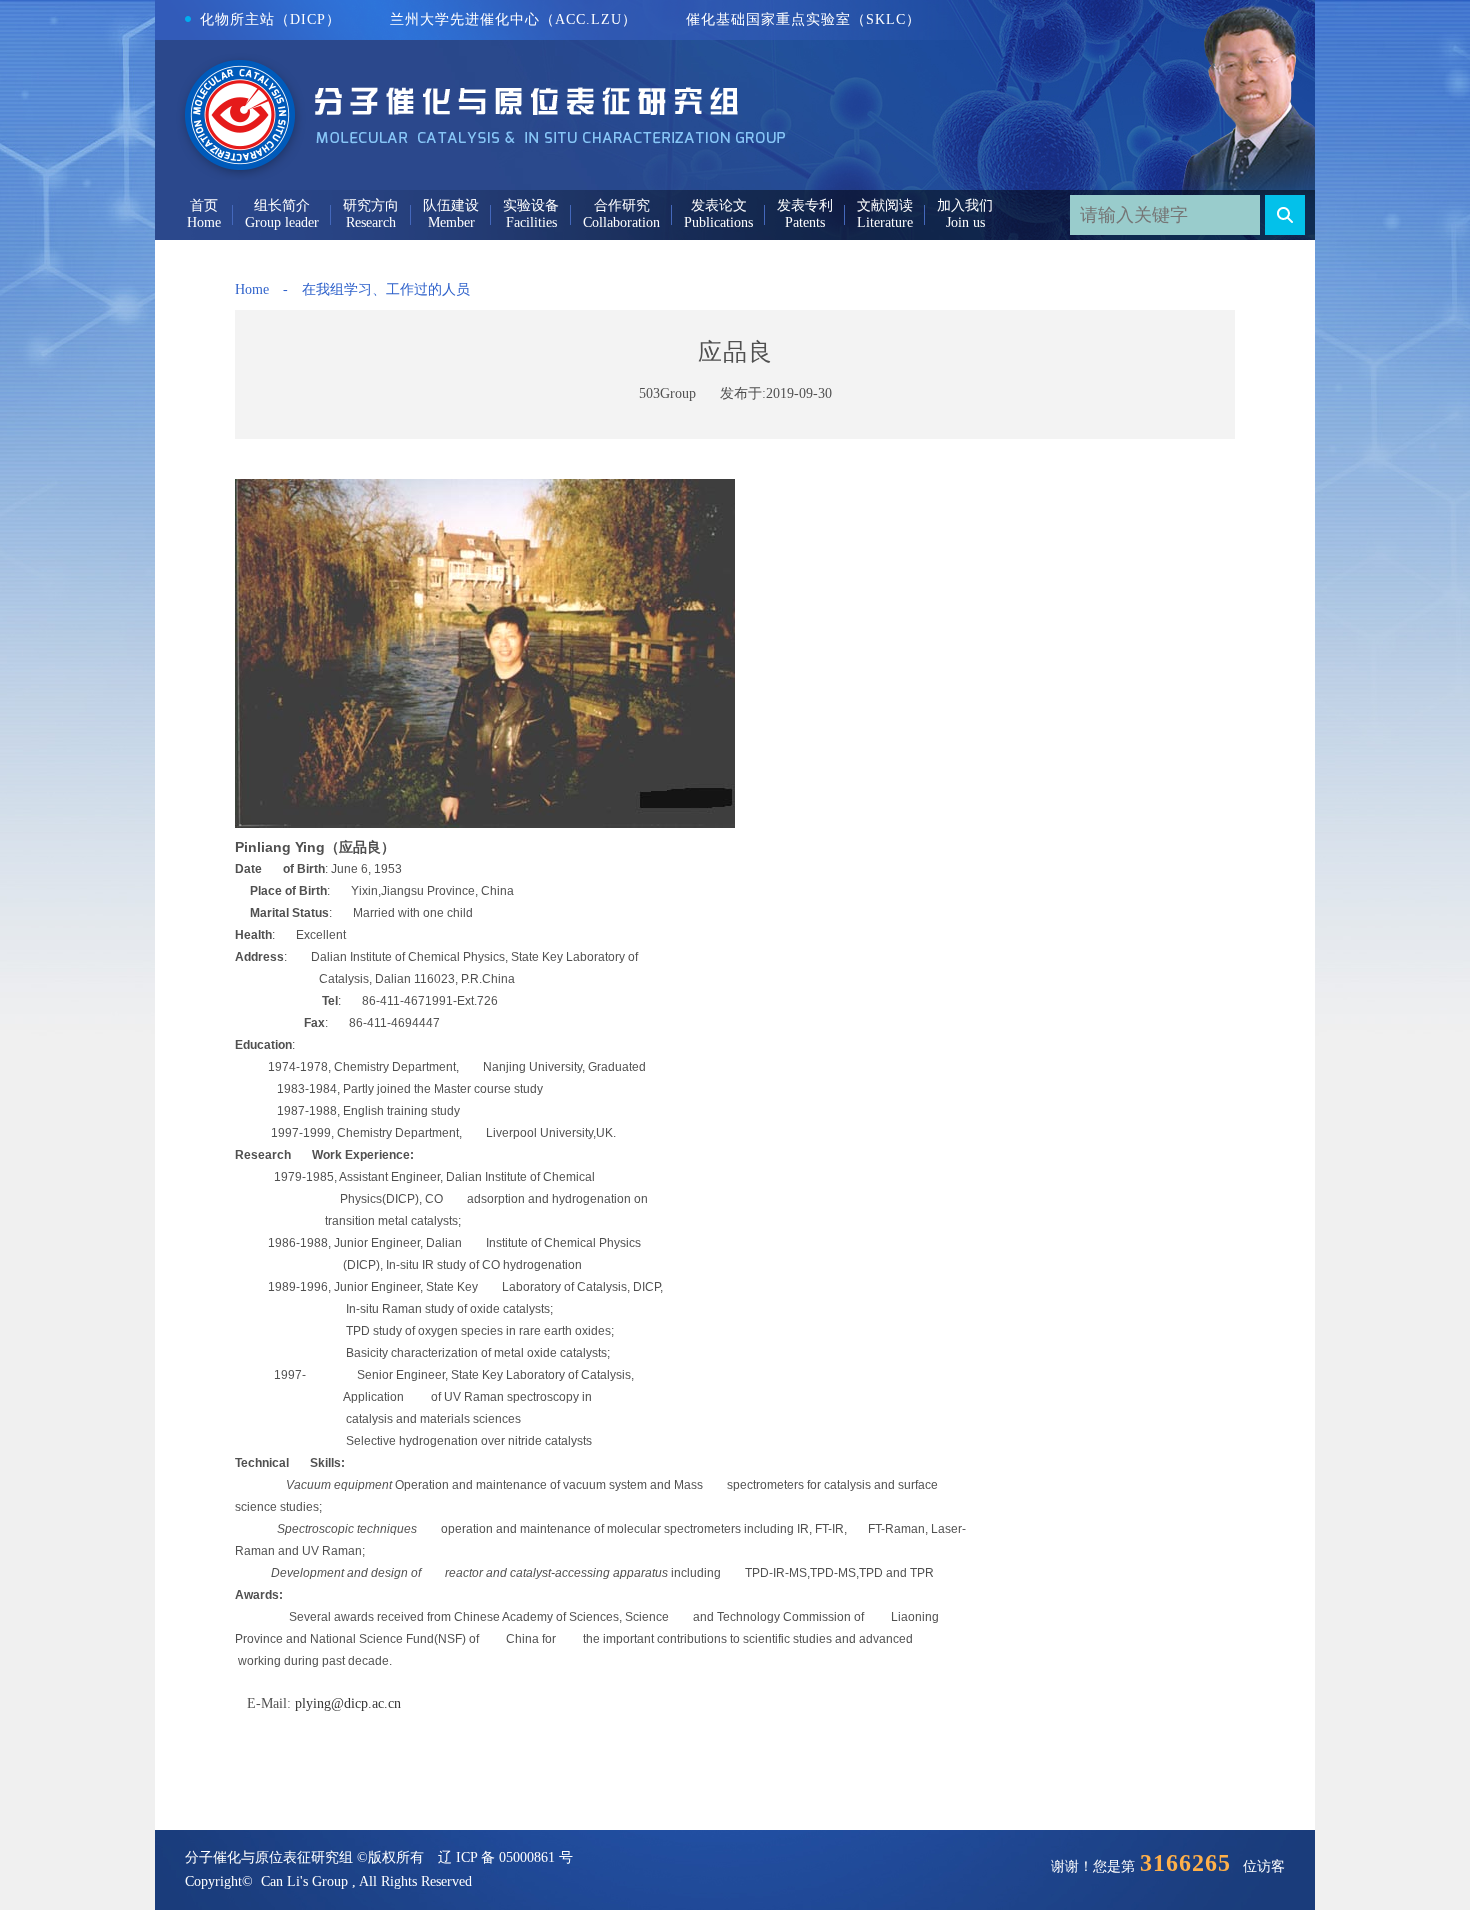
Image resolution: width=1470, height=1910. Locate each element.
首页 (204, 205)
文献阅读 (885, 205)
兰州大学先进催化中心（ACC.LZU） (513, 19)
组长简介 (282, 205)
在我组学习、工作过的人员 (386, 289)
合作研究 (622, 205)
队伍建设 (451, 205)
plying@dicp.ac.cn (348, 1703)
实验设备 (531, 205)
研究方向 (371, 205)
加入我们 (965, 205)
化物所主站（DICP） (270, 19)
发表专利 (805, 205)
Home (252, 289)
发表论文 (719, 205)
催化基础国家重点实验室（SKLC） (803, 19)
